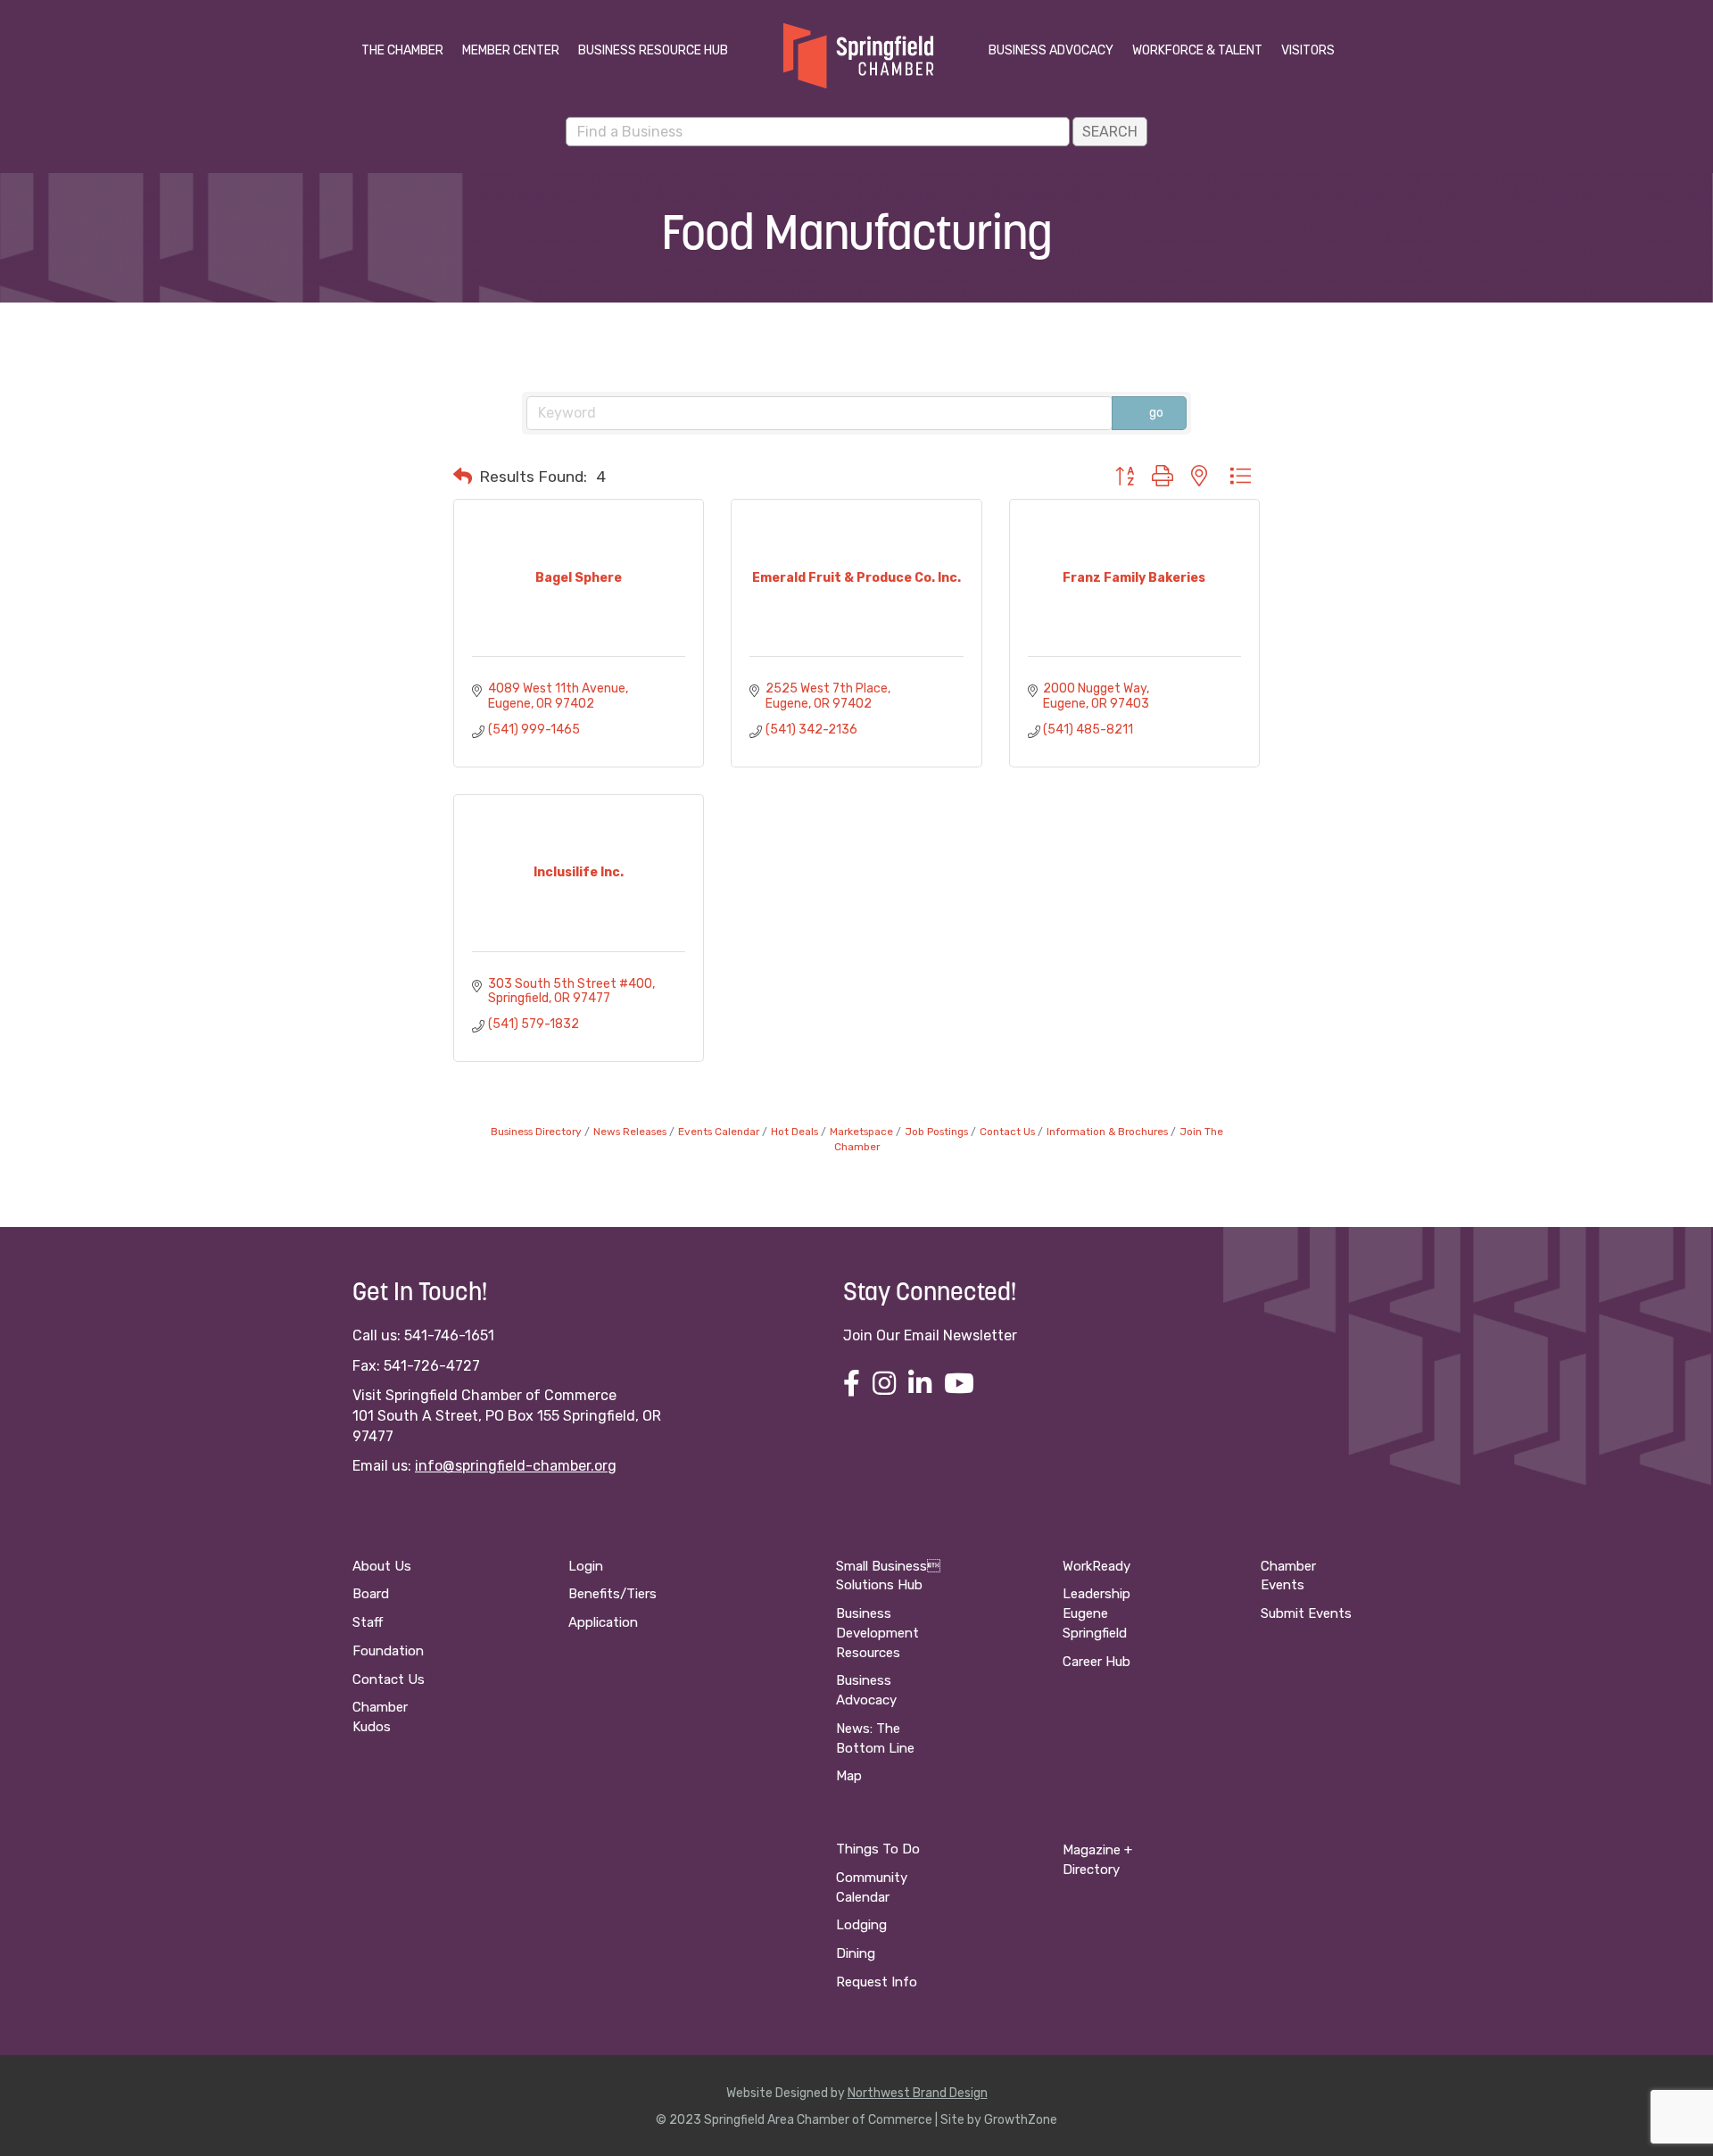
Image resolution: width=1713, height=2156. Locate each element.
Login (586, 1566)
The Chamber (402, 50)
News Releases (630, 1132)
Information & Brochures (1107, 1132)
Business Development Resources (877, 1633)
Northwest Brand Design (918, 2093)
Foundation (388, 1651)
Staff (368, 1622)
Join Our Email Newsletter (930, 1335)
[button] (463, 477)
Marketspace (861, 1132)
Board (371, 1594)
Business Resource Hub (653, 50)
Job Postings (936, 1132)
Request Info (877, 1982)
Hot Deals (794, 1132)
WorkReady (1096, 1566)
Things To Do (878, 1849)
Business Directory (536, 1132)
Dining (856, 1953)
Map (849, 1776)
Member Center (511, 50)
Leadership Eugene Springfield (1096, 1613)
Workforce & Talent (1197, 50)
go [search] (1156, 413)
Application (603, 1622)
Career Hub (1096, 1662)
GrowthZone (1021, 2120)
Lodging (861, 1925)
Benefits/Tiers (612, 1594)
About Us (382, 1566)
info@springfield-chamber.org (516, 1466)
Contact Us (1007, 1132)
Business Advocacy (1051, 50)
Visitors (1308, 50)
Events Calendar (719, 1132)
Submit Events (1306, 1613)
